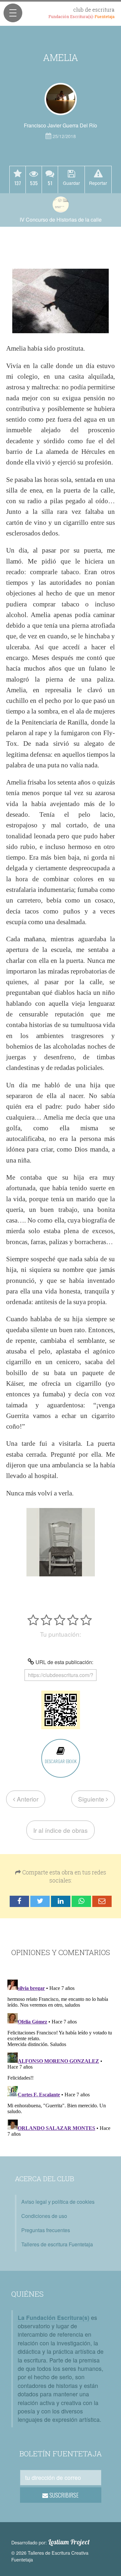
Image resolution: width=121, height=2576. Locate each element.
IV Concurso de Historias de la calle (61, 220)
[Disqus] (60, 2058)
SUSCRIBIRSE (63, 2495)
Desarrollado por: (50, 2542)
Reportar (98, 183)
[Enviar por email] (102, 1901)
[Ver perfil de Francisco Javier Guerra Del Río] (61, 99)
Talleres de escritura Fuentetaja (57, 2244)
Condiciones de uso (44, 2216)
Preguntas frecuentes (46, 2230)
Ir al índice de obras (60, 1830)
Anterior (27, 1799)
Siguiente (92, 1799)
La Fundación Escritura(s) (54, 2317)
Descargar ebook (61, 1761)
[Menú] (13, 13)
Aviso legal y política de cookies (58, 2202)
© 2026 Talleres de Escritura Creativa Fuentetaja (50, 2556)
